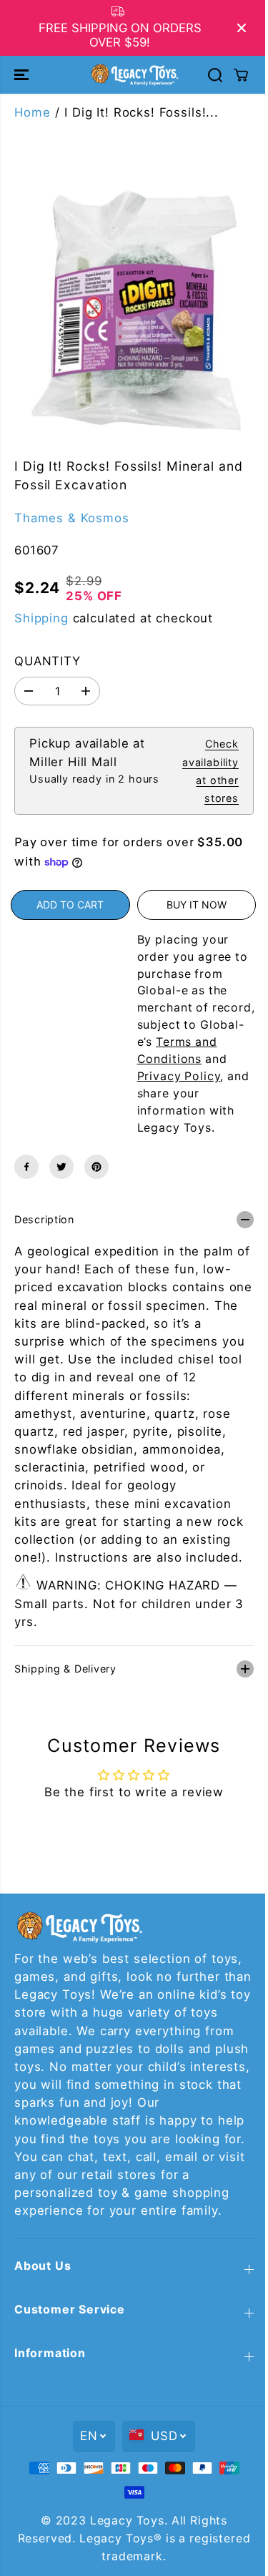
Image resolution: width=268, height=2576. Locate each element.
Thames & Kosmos (72, 518)
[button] (23, 74)
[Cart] (241, 75)
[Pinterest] (96, 1167)
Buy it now (197, 905)
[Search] (215, 75)
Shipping (41, 618)
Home (32, 112)
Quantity (48, 661)
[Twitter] (61, 1167)
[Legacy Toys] (134, 74)
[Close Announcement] (242, 28)
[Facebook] (26, 1167)
